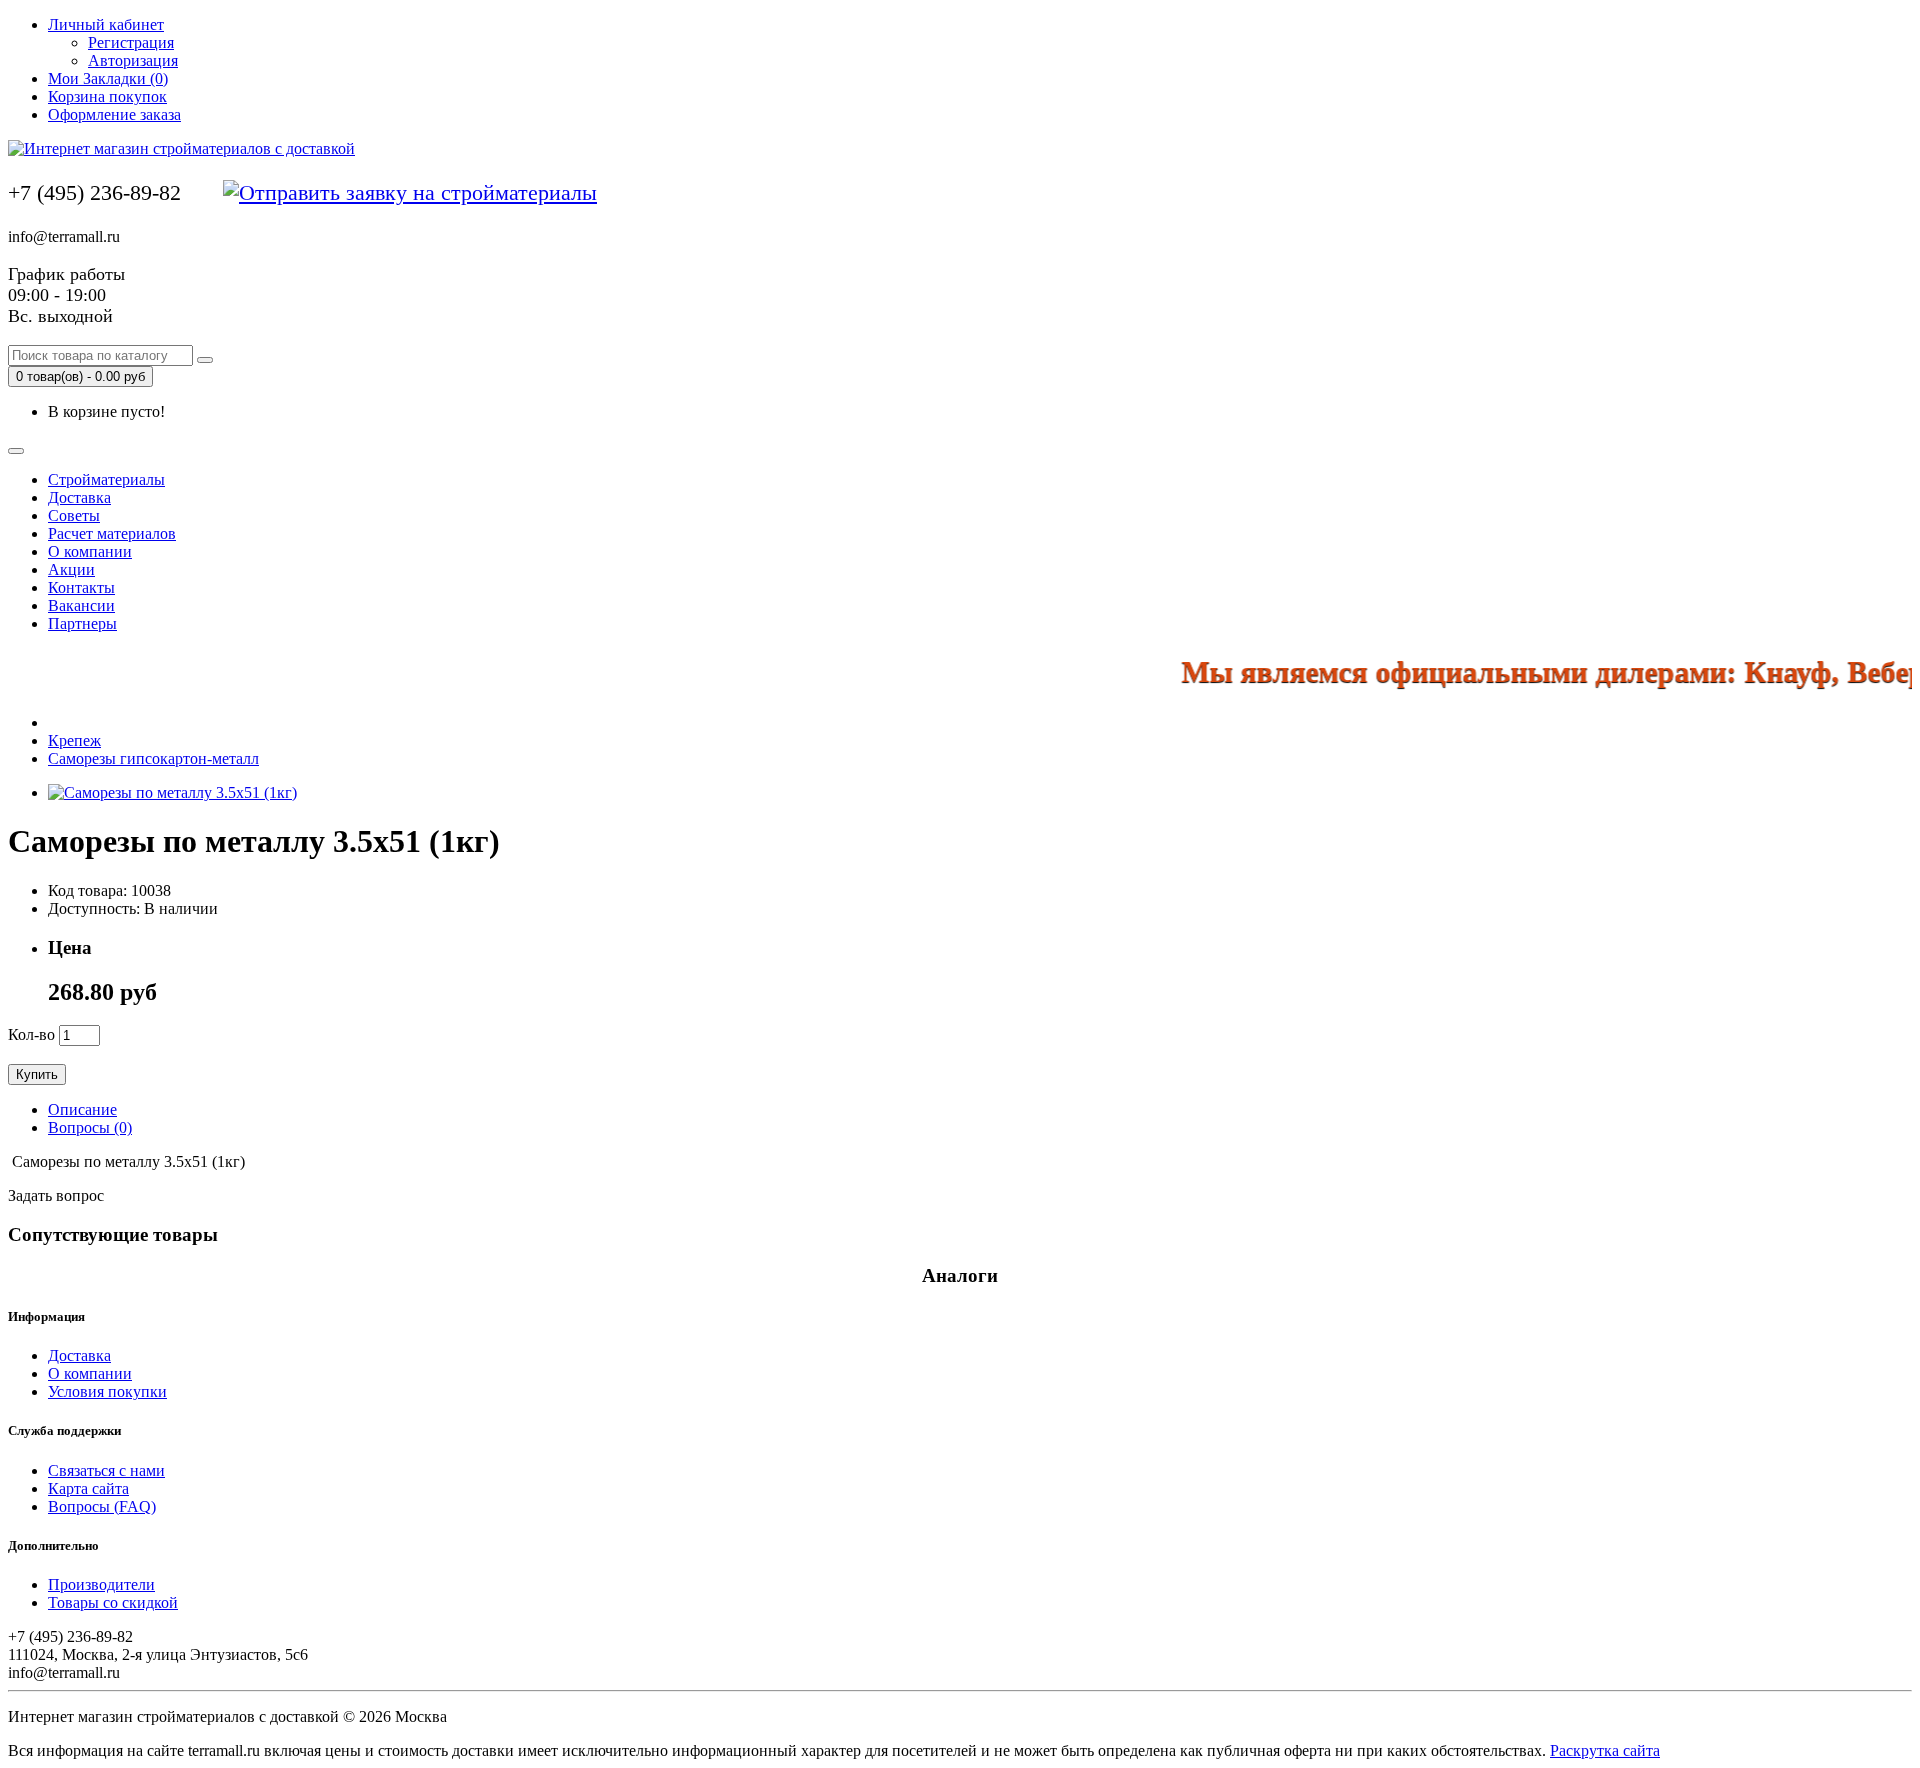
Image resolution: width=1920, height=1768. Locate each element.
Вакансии (81, 605)
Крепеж (74, 740)
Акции (71, 569)
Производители (101, 1584)
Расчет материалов (112, 533)
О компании (90, 551)
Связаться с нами (106, 1470)
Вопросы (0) (90, 1127)
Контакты (81, 587)
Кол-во (31, 1034)
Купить (37, 1074)
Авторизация (133, 60)
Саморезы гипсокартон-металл (153, 758)
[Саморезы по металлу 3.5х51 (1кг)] (172, 792)
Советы (74, 515)
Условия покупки (107, 1391)
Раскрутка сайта (1605, 1750)
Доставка (79, 497)
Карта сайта (88, 1488)
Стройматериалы (106, 479)
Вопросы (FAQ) (102, 1506)
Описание (82, 1109)
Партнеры (82, 623)
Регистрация (131, 42)
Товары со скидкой (113, 1602)
